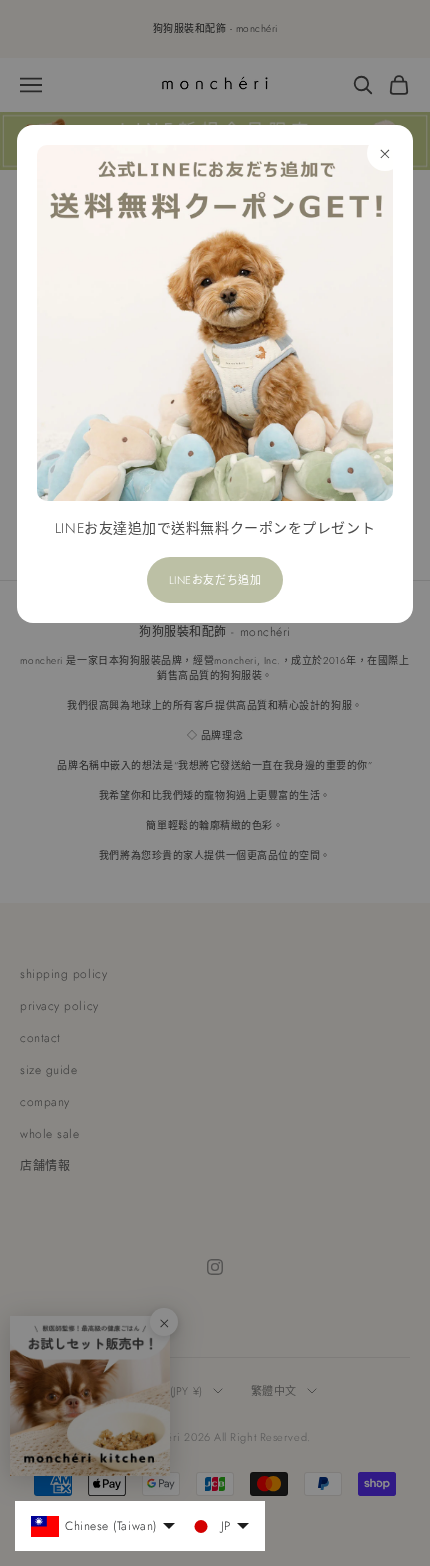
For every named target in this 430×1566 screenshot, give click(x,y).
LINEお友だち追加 (215, 580)
